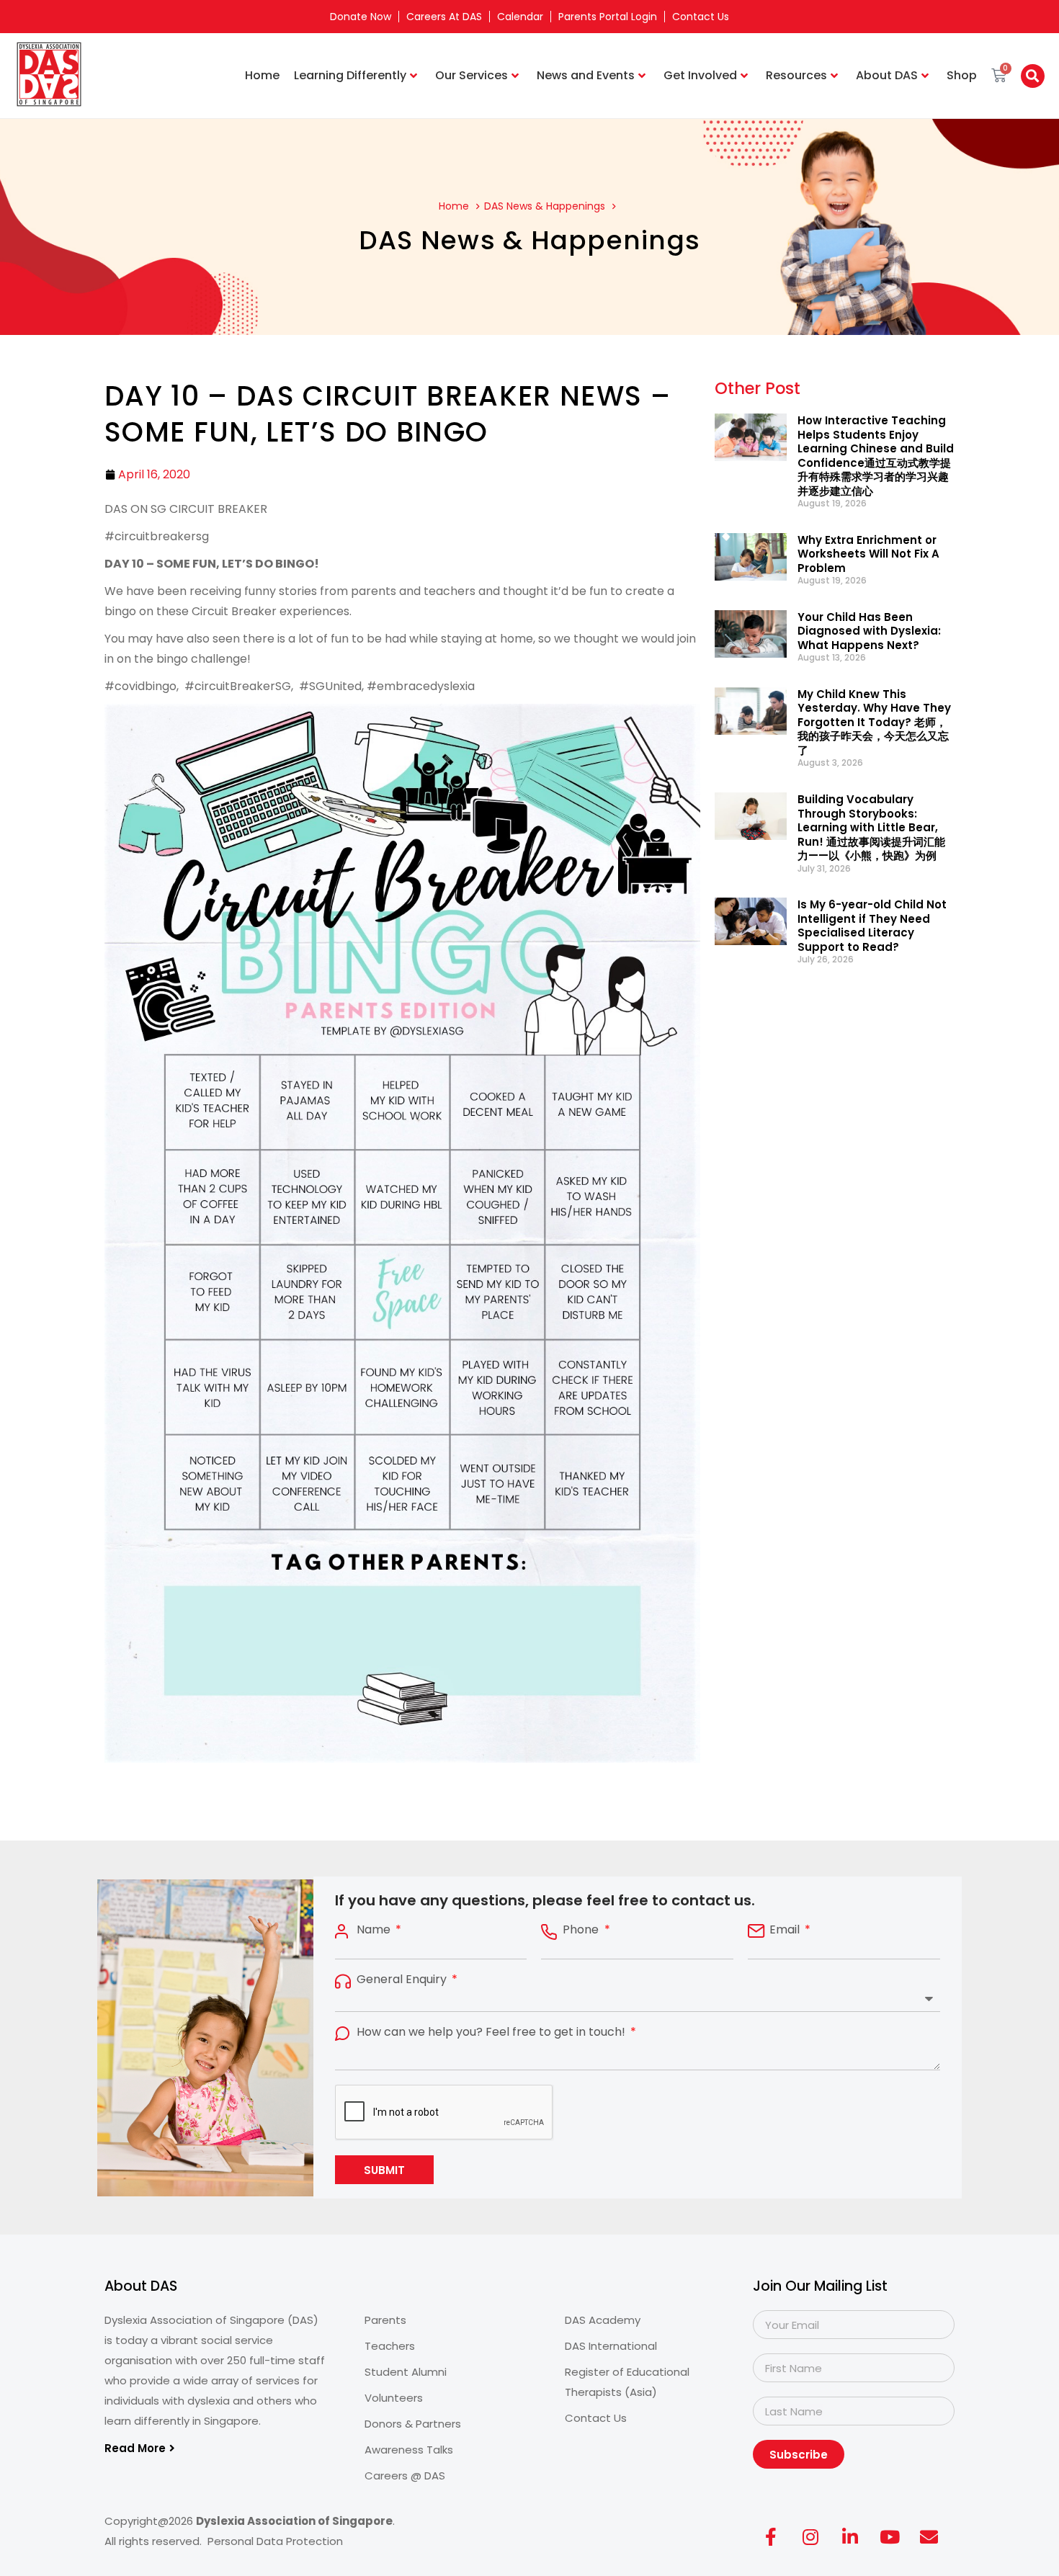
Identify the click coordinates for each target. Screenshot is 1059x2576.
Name (375, 1930)
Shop (962, 75)
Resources (796, 75)
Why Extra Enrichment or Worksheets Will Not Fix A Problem (868, 554)
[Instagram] (810, 2536)
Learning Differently (350, 75)
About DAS (887, 75)
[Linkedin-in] (850, 2536)
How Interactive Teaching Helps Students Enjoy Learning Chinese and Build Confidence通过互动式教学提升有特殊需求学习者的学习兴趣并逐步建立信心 (876, 456)
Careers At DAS (444, 17)
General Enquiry (403, 1980)
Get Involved (700, 75)
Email (786, 1930)
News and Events (586, 75)
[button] (1033, 76)
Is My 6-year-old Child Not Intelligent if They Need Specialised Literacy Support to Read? (872, 926)
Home (262, 75)
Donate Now (361, 17)
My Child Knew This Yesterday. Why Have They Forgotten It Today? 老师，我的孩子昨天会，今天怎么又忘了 (874, 722)
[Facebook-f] (771, 2536)
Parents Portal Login (608, 17)
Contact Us (701, 17)
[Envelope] (929, 2536)
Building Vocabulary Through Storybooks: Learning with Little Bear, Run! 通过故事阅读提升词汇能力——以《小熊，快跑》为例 (871, 827)
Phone (582, 1930)
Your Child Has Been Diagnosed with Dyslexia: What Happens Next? (869, 631)
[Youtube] (890, 2536)
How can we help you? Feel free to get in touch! (492, 2032)
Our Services (472, 75)
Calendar (520, 17)
